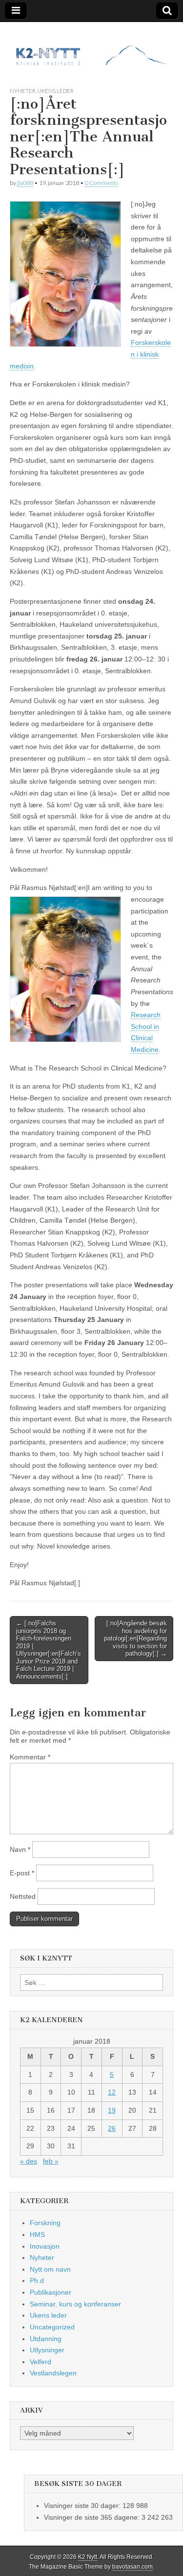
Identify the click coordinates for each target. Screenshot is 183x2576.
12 (112, 2092)
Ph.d (37, 2280)
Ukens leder (56, 91)
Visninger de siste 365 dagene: (93, 2517)
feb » (51, 2161)
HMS (37, 2234)
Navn (20, 1849)
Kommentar (30, 1757)
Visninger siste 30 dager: (83, 2506)
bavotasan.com (132, 2567)
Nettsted (23, 1896)
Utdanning (46, 2339)
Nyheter (23, 91)
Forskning (45, 2223)
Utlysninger (47, 2350)
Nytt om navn (50, 2269)
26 (112, 2128)
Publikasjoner (51, 2292)
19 (112, 2110)
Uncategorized (52, 2327)
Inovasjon (45, 2246)
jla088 (25, 183)
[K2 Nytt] (91, 47)
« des (29, 2161)
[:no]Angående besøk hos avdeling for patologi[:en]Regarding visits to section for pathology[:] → (135, 1638)
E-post (22, 1873)
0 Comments (102, 183)
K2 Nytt (88, 2557)
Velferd (41, 2362)
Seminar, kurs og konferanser (75, 2304)
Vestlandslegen (53, 2373)
